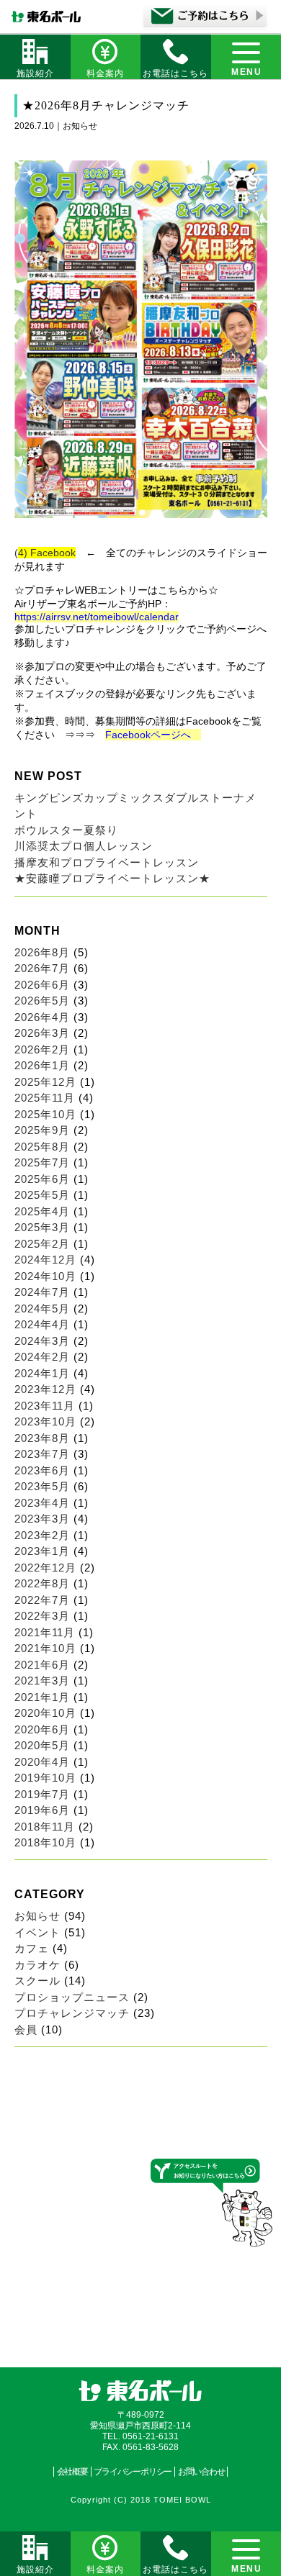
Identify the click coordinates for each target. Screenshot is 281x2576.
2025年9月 (42, 1130)
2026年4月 (42, 1017)
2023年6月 (42, 1470)
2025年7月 (42, 1162)
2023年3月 (42, 1519)
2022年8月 (42, 1583)
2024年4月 (42, 1324)
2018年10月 (45, 1842)
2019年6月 (42, 1810)
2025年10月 (45, 1114)
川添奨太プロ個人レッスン (84, 846)
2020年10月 (45, 1713)
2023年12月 (45, 1389)
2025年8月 (42, 1147)
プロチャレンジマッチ (72, 2013)
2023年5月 (42, 1486)
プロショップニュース (72, 1997)
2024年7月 (42, 1292)
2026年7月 (42, 968)
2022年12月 (45, 1568)
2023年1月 (42, 1551)
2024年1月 (42, 1373)
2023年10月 (45, 1421)
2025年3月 (42, 1227)
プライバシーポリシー (133, 2472)
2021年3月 (42, 1681)
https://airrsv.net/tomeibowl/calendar (97, 617)
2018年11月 (45, 1827)
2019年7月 (42, 1794)
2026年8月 (42, 952)
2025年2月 (42, 1244)
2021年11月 (45, 1632)
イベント (37, 1932)
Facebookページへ (153, 735)
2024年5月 (42, 1309)
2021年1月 (42, 1697)
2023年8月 (42, 1438)
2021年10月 (45, 1648)
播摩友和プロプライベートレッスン (107, 862)
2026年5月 (42, 1001)
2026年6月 (42, 985)
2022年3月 (42, 1616)
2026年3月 (42, 1033)
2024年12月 (45, 1260)
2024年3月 (42, 1341)
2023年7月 (42, 1454)
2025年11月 (45, 1098)
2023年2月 (42, 1535)
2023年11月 (45, 1406)
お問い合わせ (201, 2472)
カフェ (32, 1948)
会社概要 (72, 2472)
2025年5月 (42, 1195)
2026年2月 (42, 1049)
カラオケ (37, 1965)
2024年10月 (45, 1276)
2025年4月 (42, 1211)
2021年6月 (42, 1665)
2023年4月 (42, 1503)
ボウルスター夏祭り (66, 830)
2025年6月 (42, 1179)
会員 (26, 2029)
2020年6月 (42, 1729)
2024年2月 (42, 1357)
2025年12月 (45, 1082)
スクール (37, 1981)
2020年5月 (42, 1745)
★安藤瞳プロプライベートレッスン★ (112, 878)
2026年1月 (42, 1065)
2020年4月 (42, 1762)
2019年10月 (45, 1778)
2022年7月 (42, 1600)
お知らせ (37, 1916)
